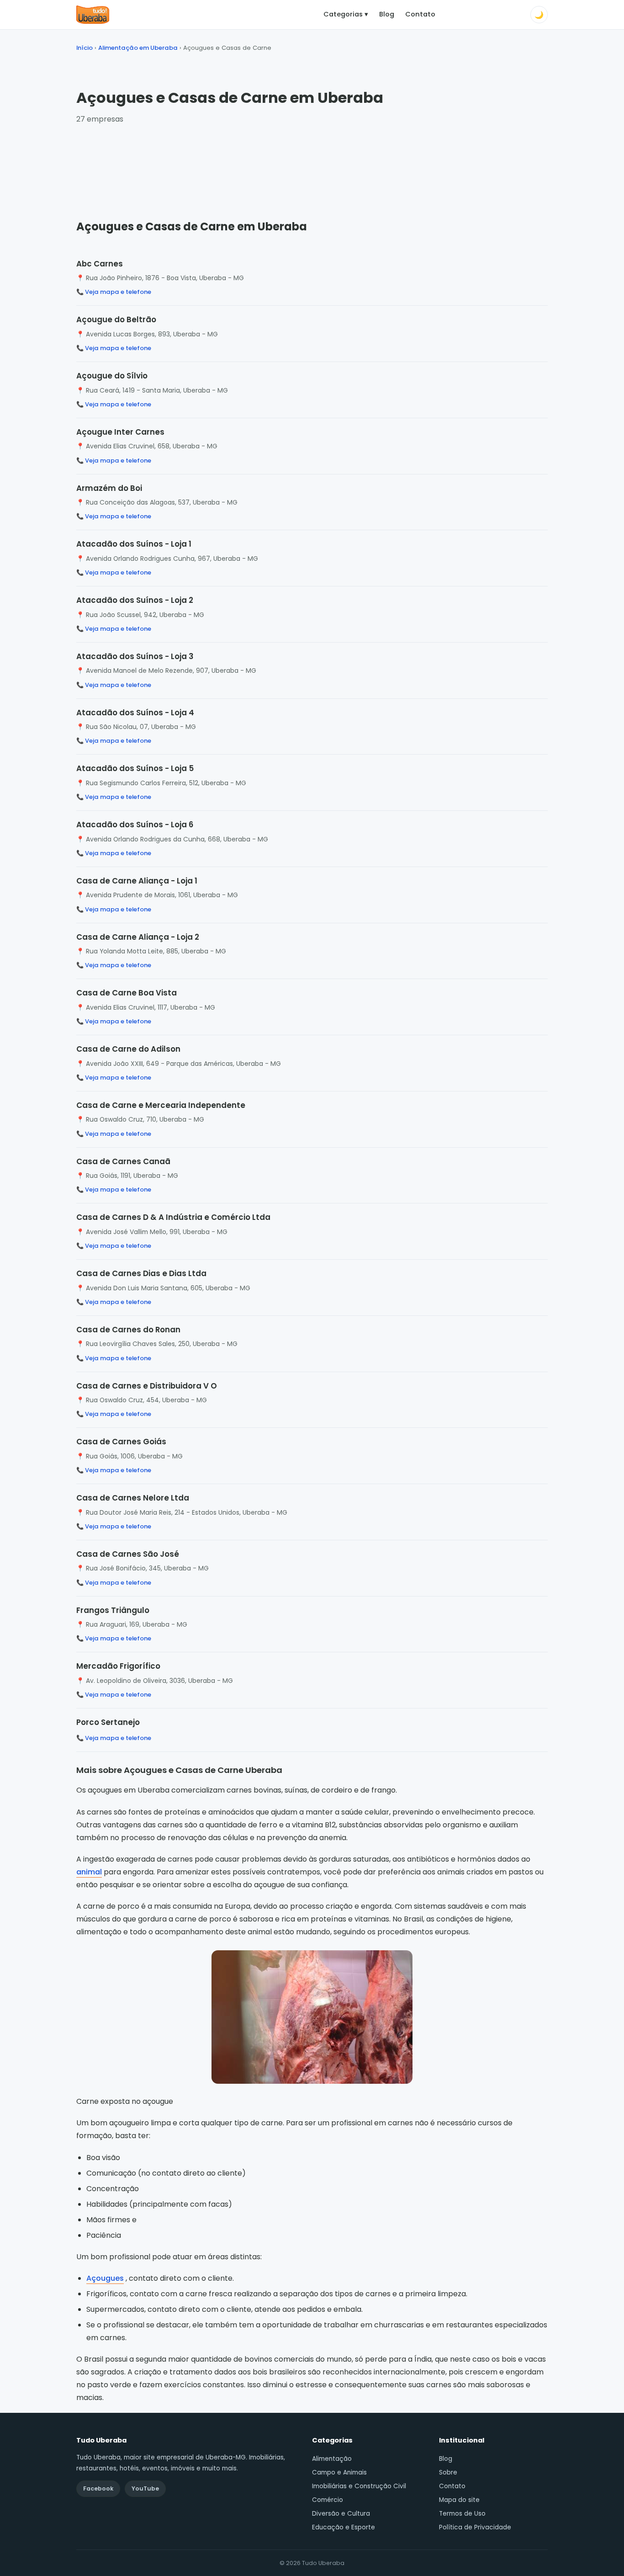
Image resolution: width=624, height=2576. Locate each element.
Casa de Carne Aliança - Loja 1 (137, 881)
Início (85, 48)
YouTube (145, 2488)
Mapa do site (459, 2500)
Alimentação (332, 2459)
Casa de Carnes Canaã (123, 1161)
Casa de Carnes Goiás (121, 1442)
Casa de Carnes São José (128, 1554)
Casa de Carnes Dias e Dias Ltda (141, 1273)
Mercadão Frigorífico (118, 1666)
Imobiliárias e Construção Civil (359, 2486)
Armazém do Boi (109, 488)
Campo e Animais (339, 2472)
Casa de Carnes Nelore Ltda (133, 1498)
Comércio (328, 2500)
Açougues (105, 2278)
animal (89, 1872)
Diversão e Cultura (341, 2514)
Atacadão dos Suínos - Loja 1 (134, 544)
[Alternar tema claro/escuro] (539, 15)
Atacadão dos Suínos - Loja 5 (135, 768)
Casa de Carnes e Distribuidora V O (147, 1386)
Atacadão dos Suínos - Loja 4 (135, 713)
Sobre (448, 2472)
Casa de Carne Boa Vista (127, 993)
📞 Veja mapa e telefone (114, 292)
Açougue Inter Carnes (120, 432)
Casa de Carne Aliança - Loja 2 (138, 937)
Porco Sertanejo (108, 1722)
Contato (420, 14)
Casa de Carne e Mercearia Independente (161, 1105)
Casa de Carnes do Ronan (128, 1330)
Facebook (98, 2488)
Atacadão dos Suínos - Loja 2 (135, 600)
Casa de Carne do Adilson (128, 1049)
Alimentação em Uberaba (138, 48)
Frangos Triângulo (113, 1610)
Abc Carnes (100, 264)
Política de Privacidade (475, 2527)
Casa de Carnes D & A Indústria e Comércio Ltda (173, 1217)
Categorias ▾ (346, 14)
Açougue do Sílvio (112, 376)
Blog (387, 14)
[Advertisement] (312, 163)
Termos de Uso (462, 2514)
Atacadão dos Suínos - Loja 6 (135, 825)
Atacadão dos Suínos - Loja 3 (135, 656)
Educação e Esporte (344, 2527)
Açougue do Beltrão (116, 319)
